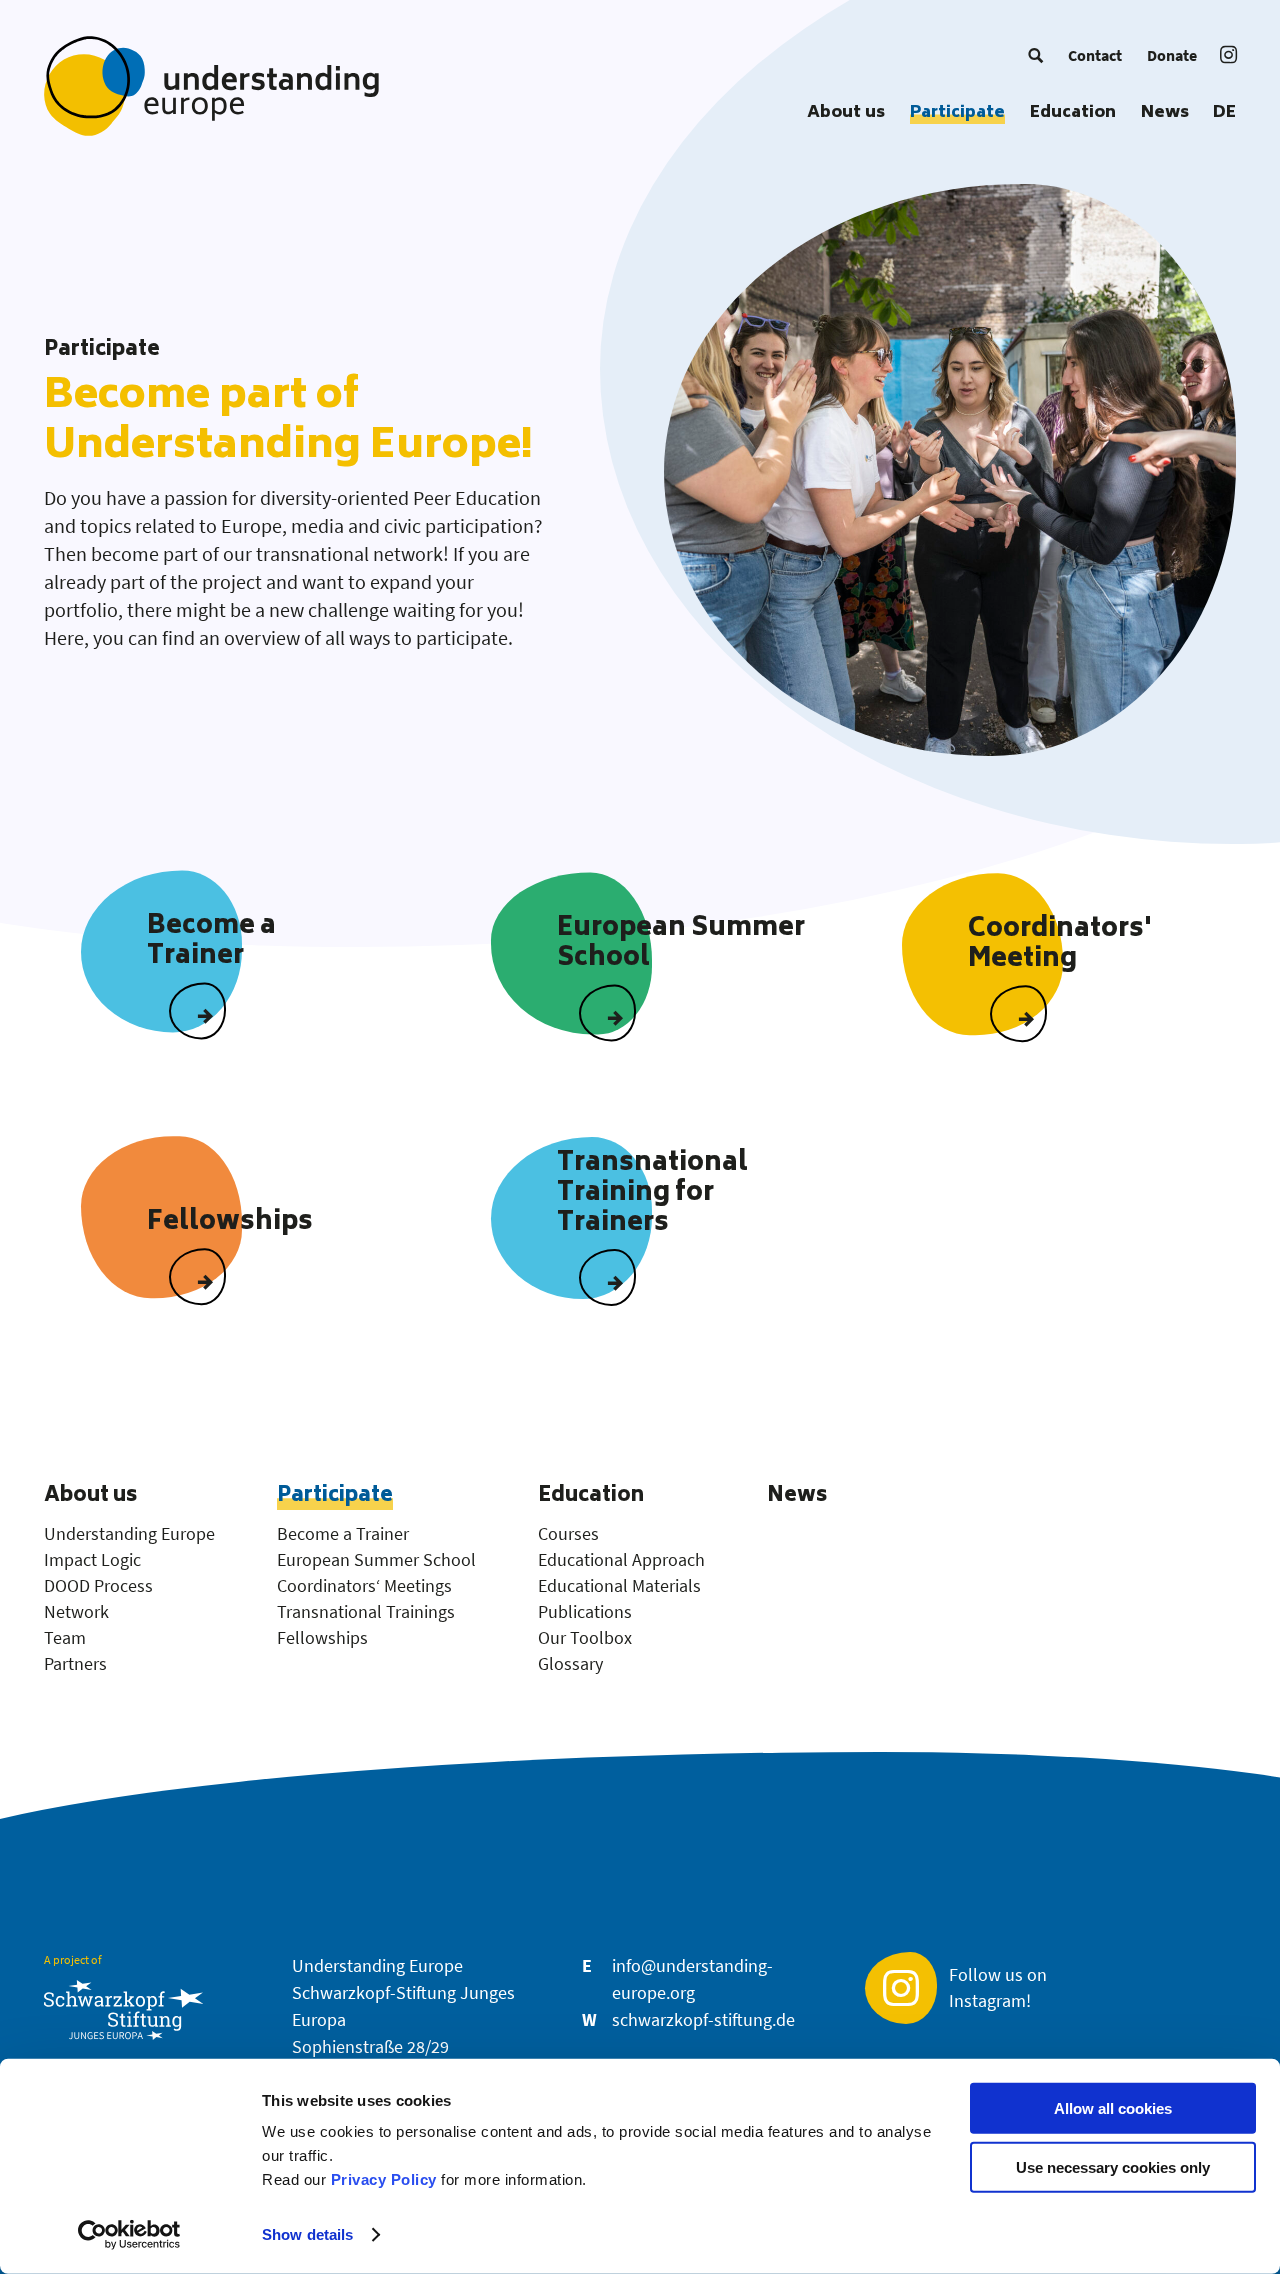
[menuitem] (1035, 55)
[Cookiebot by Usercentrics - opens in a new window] (129, 2235)
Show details (307, 2234)
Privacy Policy (384, 2179)
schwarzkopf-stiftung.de (703, 2019)
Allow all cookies (1113, 2108)
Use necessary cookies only (1113, 2167)
